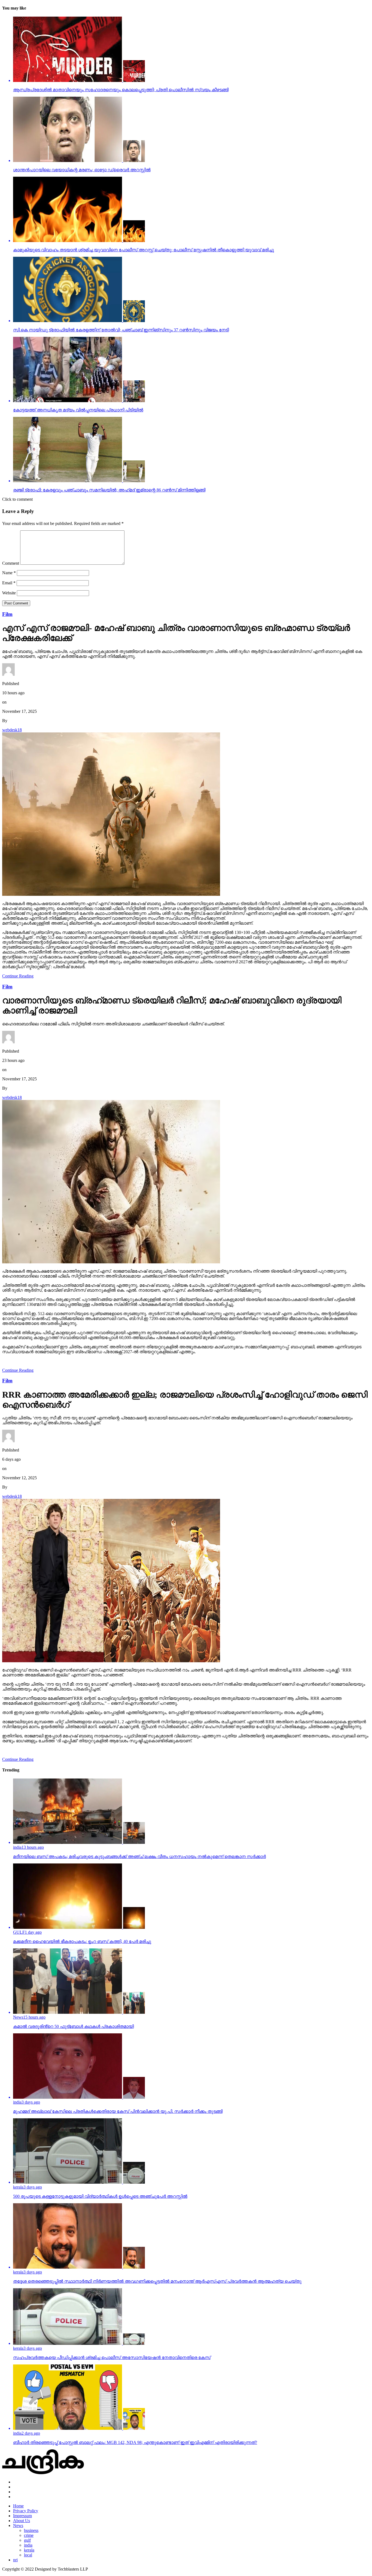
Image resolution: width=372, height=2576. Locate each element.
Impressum (22, 2516)
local (28, 2555)
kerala (29, 2550)
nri (15, 2560)
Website (9, 593)
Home (18, 2506)
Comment (11, 563)
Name (9, 573)
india (28, 2545)
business (31, 2530)
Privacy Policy (26, 2511)
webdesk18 (12, 730)
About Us (22, 2521)
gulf (27, 2540)
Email (9, 583)
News (18, 2525)
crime (29, 2535)
